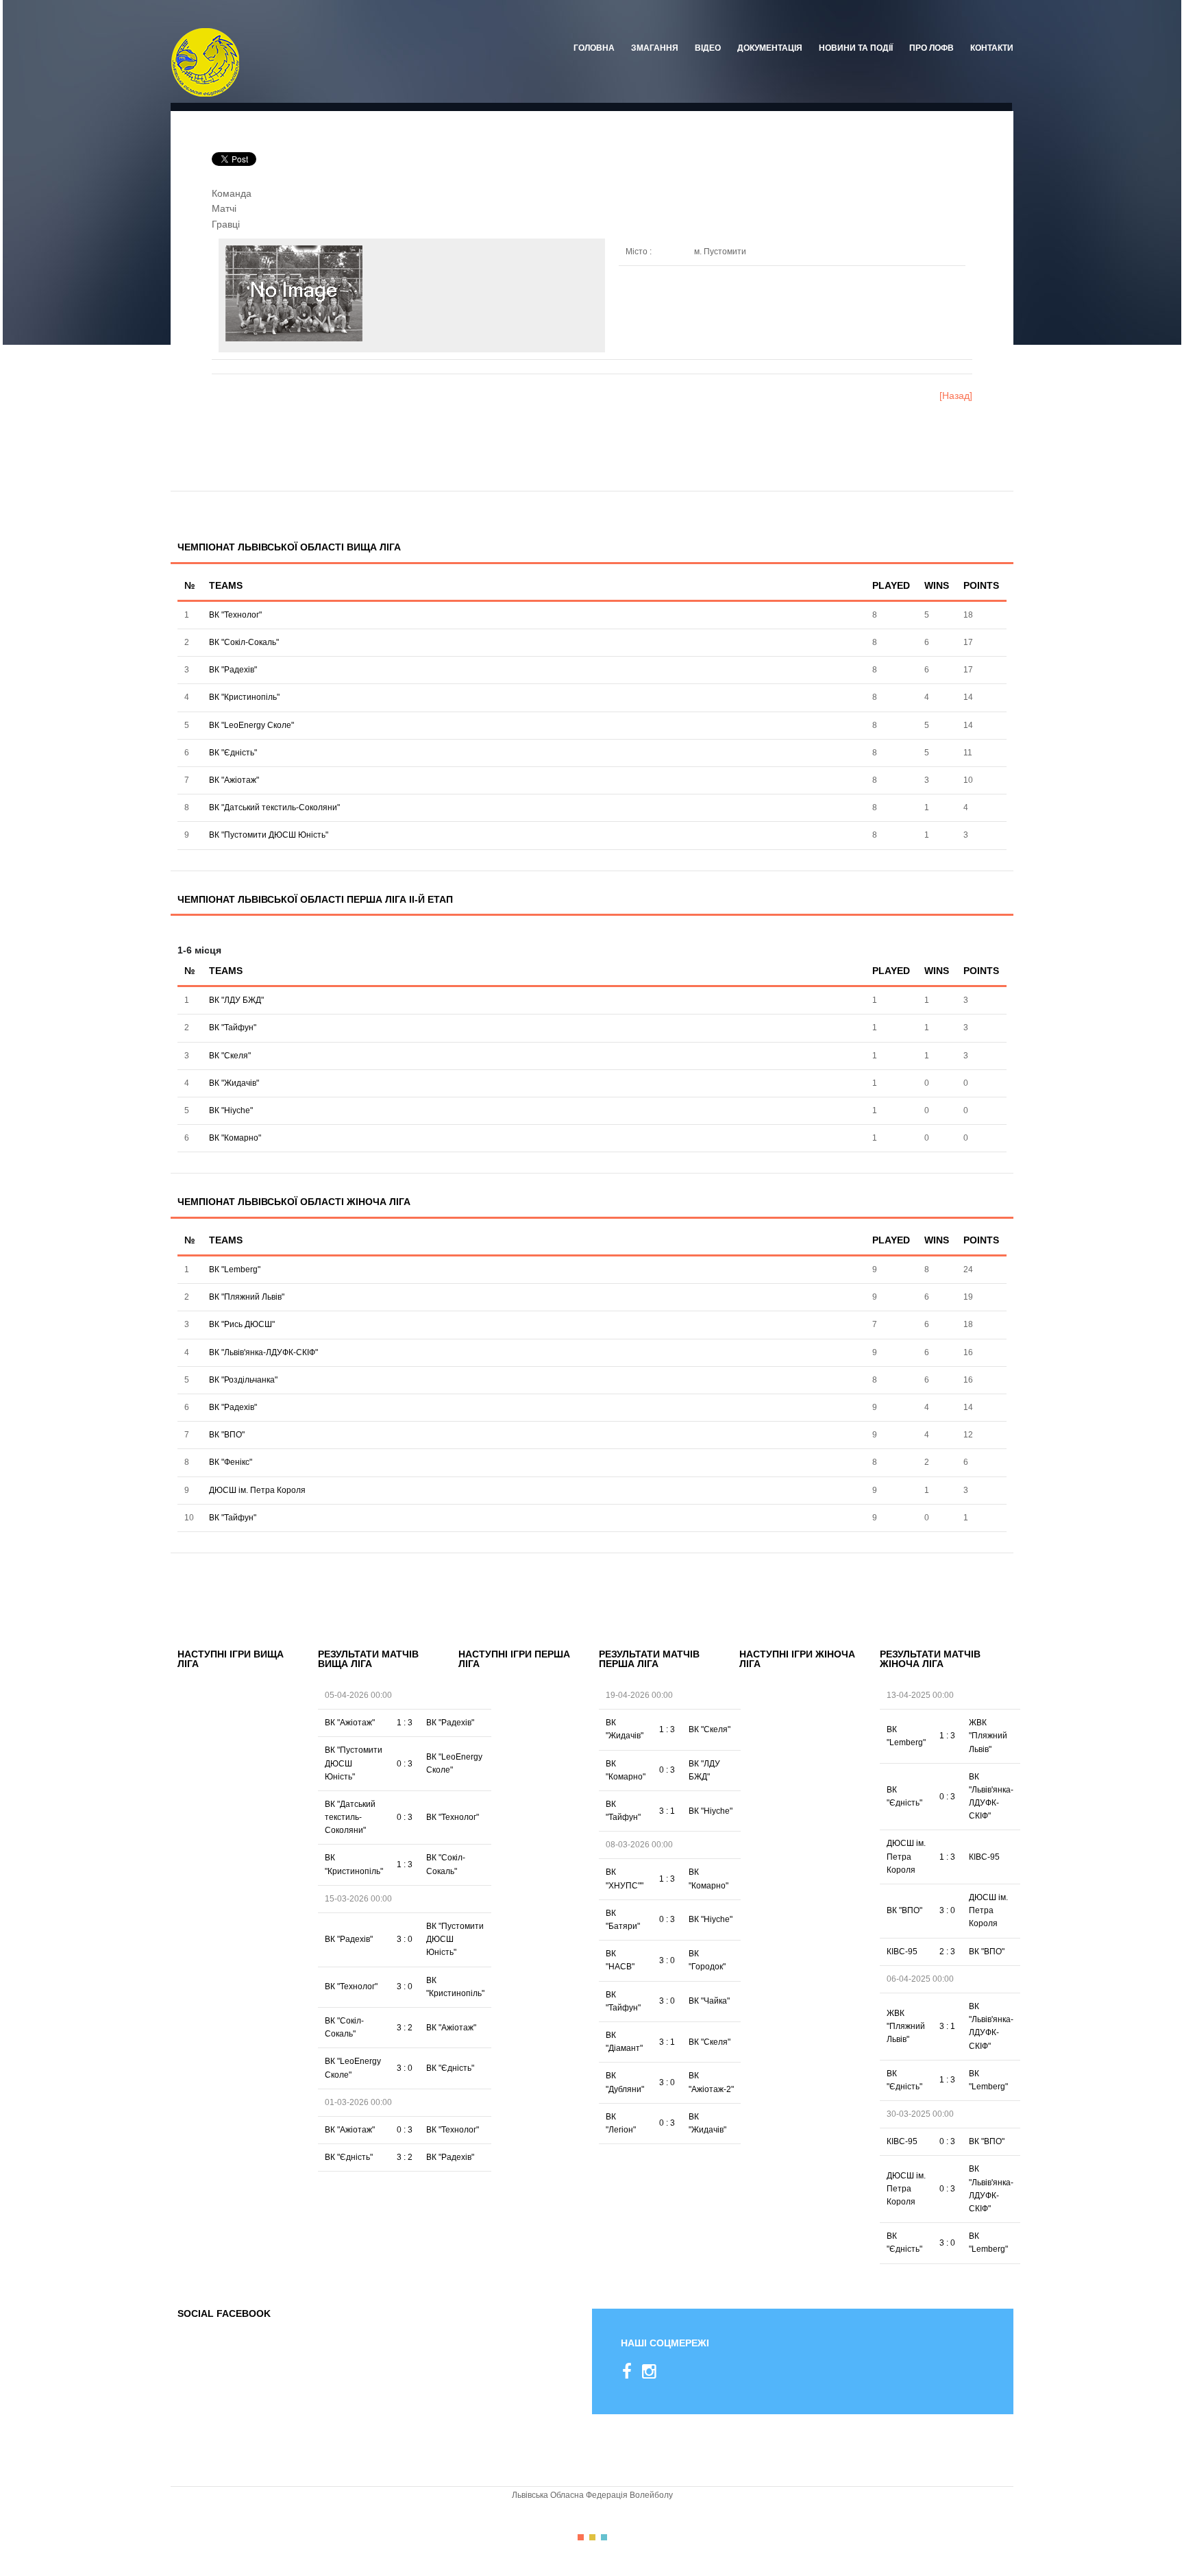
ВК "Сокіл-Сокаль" (244, 642)
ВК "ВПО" (227, 1435)
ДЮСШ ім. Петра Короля (257, 1490)
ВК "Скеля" (230, 1056)
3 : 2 (405, 2028)
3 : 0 (405, 1939)
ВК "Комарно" (235, 1138)
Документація (770, 48)
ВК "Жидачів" (234, 1083)
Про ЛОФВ (932, 48)
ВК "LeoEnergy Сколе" (251, 725)
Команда (232, 193)
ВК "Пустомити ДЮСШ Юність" (269, 835)
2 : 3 (947, 1952)
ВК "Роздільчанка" (243, 1380)
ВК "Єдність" (233, 753)
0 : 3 (405, 1764)
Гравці (226, 224)
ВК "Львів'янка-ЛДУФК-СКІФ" (263, 1352)
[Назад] (956, 396)
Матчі (224, 208)
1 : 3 (405, 1723)
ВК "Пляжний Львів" (247, 1297)
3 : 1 (667, 1811)
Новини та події (856, 48)
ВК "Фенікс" (231, 1462)
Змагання (655, 48)
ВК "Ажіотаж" (234, 780)
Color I (581, 2537)
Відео (708, 48)
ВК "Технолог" (235, 615)
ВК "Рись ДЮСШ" (242, 1324)
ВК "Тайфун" (233, 1028)
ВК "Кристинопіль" (244, 697)
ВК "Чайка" (709, 2001)
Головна (594, 48)
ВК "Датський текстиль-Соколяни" (274, 807)
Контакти (992, 48)
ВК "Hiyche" (231, 1110)
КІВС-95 (984, 1857)
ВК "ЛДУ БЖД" (236, 1000)
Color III (604, 2537)
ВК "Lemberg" (235, 1269)
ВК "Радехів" (233, 670)
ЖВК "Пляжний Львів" (988, 1736)
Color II (592, 2537)
